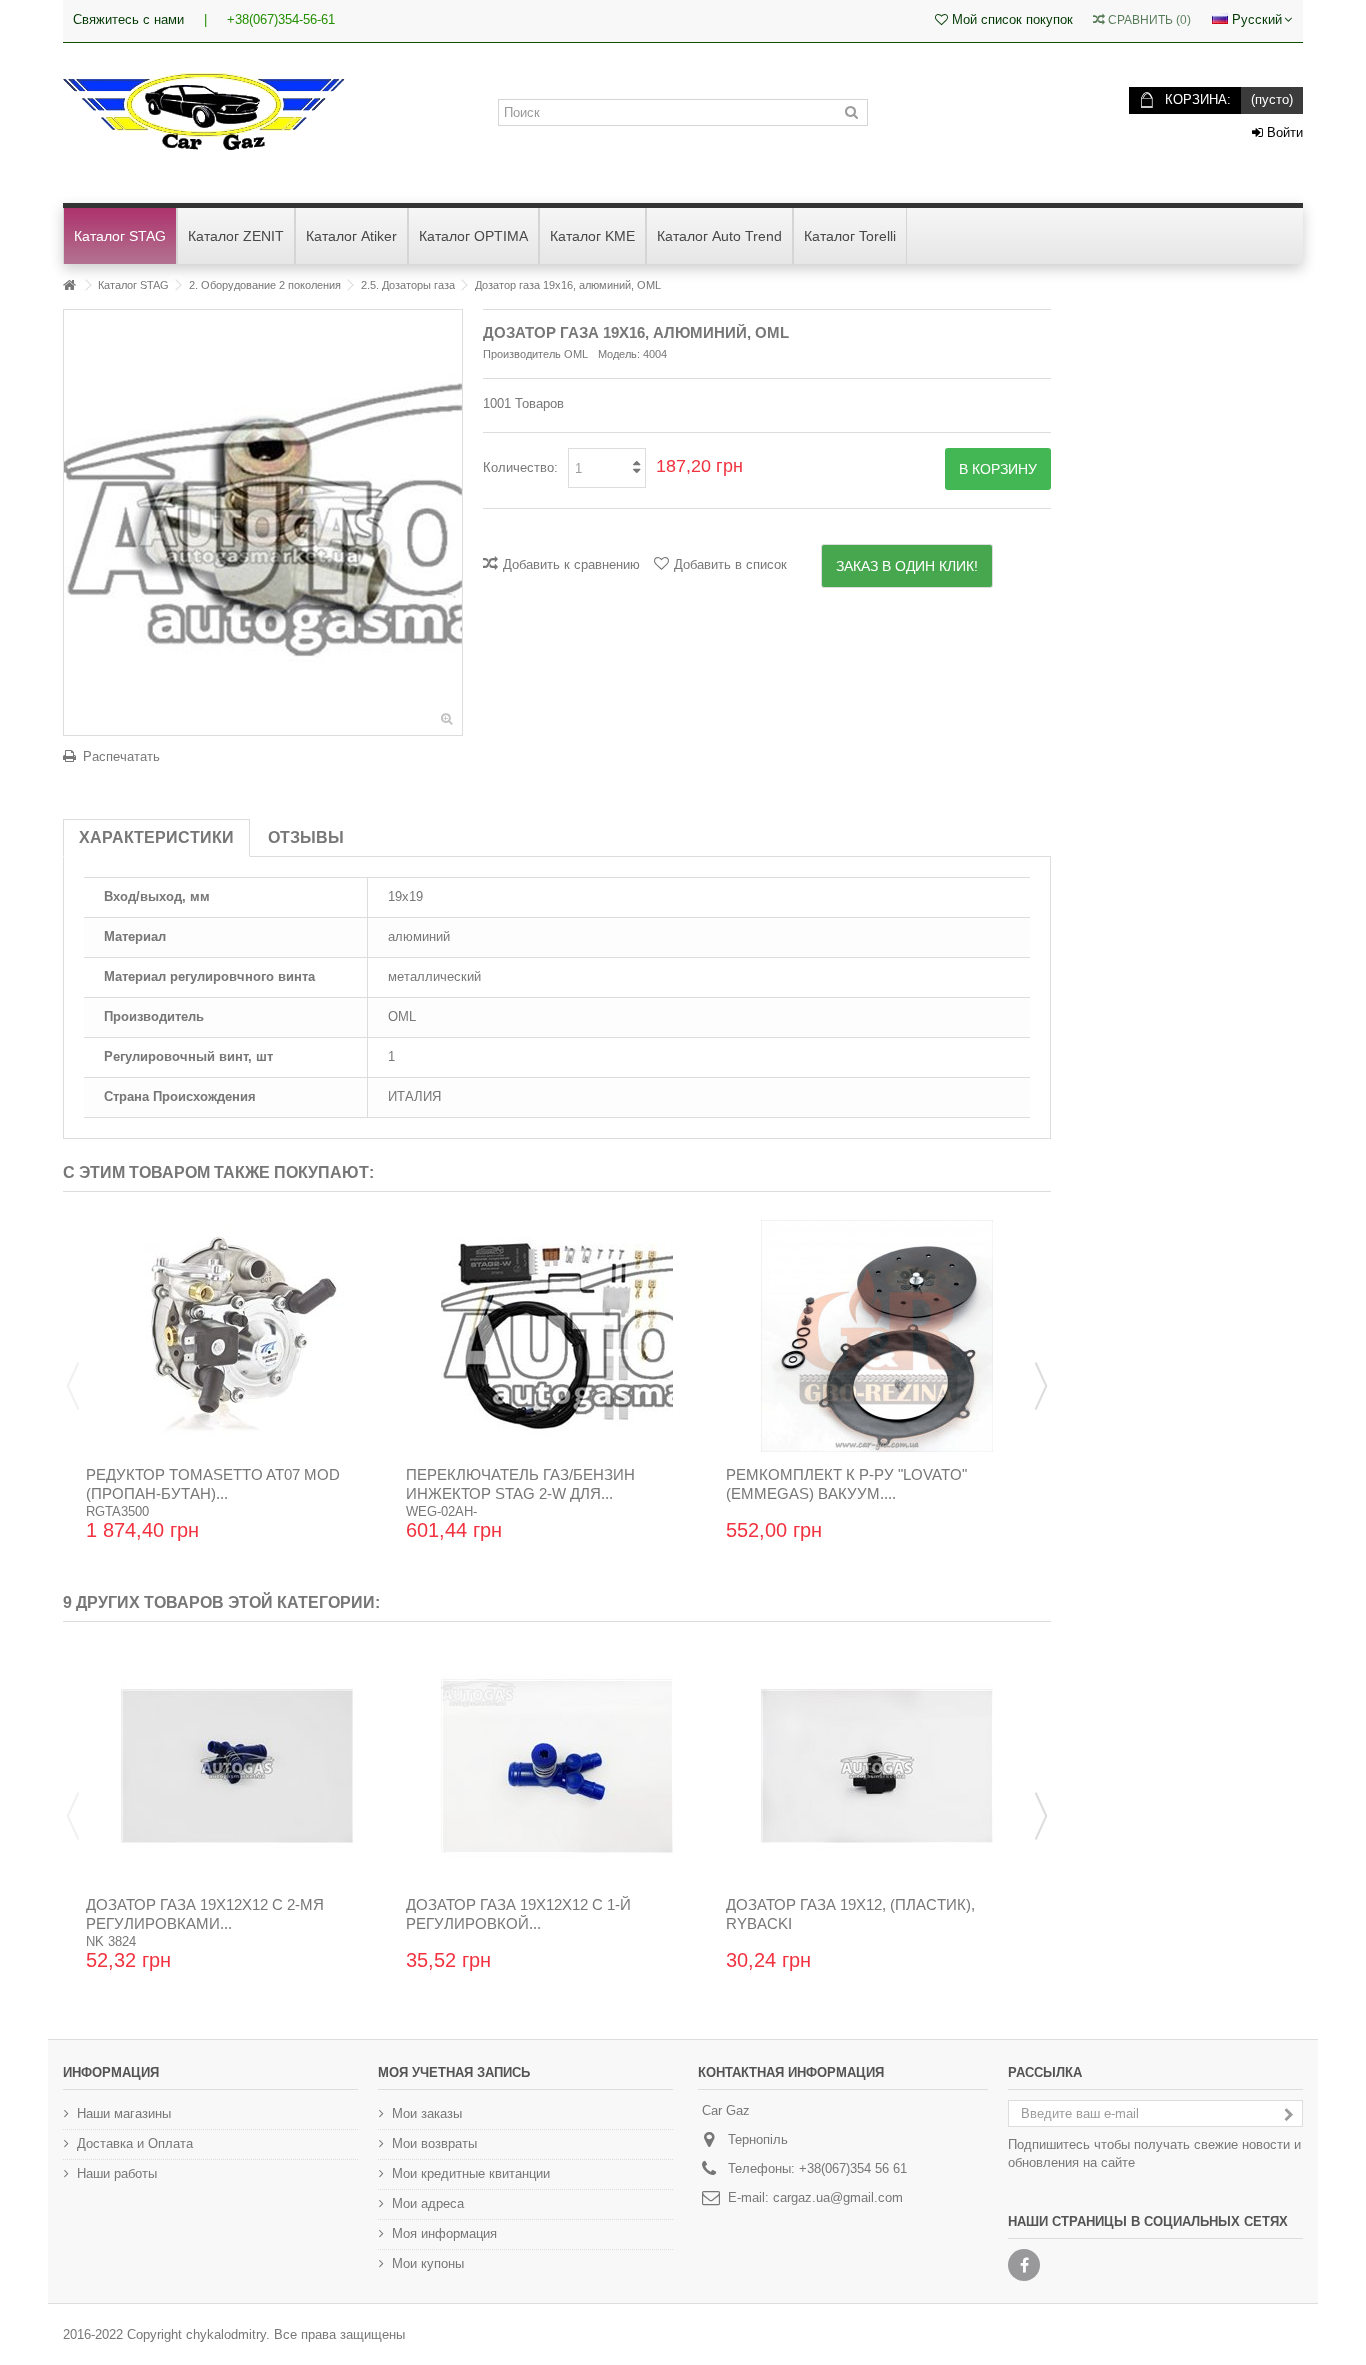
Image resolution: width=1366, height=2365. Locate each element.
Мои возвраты (434, 2143)
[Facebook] (1024, 2265)
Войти (1283, 132)
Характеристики (156, 837)
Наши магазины (124, 2113)
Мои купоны (428, 2263)
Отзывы (306, 837)
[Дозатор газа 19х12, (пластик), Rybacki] (877, 1766)
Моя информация (444, 2233)
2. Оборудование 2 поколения (265, 285)
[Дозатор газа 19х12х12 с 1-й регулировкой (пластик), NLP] (557, 1766)
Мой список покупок (1010, 19)
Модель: (619, 354)
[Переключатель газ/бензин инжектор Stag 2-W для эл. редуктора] (557, 1336)
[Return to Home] (69, 285)
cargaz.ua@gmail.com (838, 2197)
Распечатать (121, 756)
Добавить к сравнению (571, 564)
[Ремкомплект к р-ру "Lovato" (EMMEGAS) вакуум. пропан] (877, 1336)
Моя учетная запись (454, 2072)
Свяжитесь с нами (128, 19)
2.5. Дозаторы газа (408, 285)
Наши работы (117, 2173)
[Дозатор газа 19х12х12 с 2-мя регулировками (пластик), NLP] (237, 1766)
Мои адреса (428, 2203)
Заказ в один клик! (907, 566)
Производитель (522, 354)
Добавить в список (730, 564)
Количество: (520, 467)
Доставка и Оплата (135, 2143)
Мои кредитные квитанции (471, 2173)
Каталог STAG (133, 285)
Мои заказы (427, 2113)
